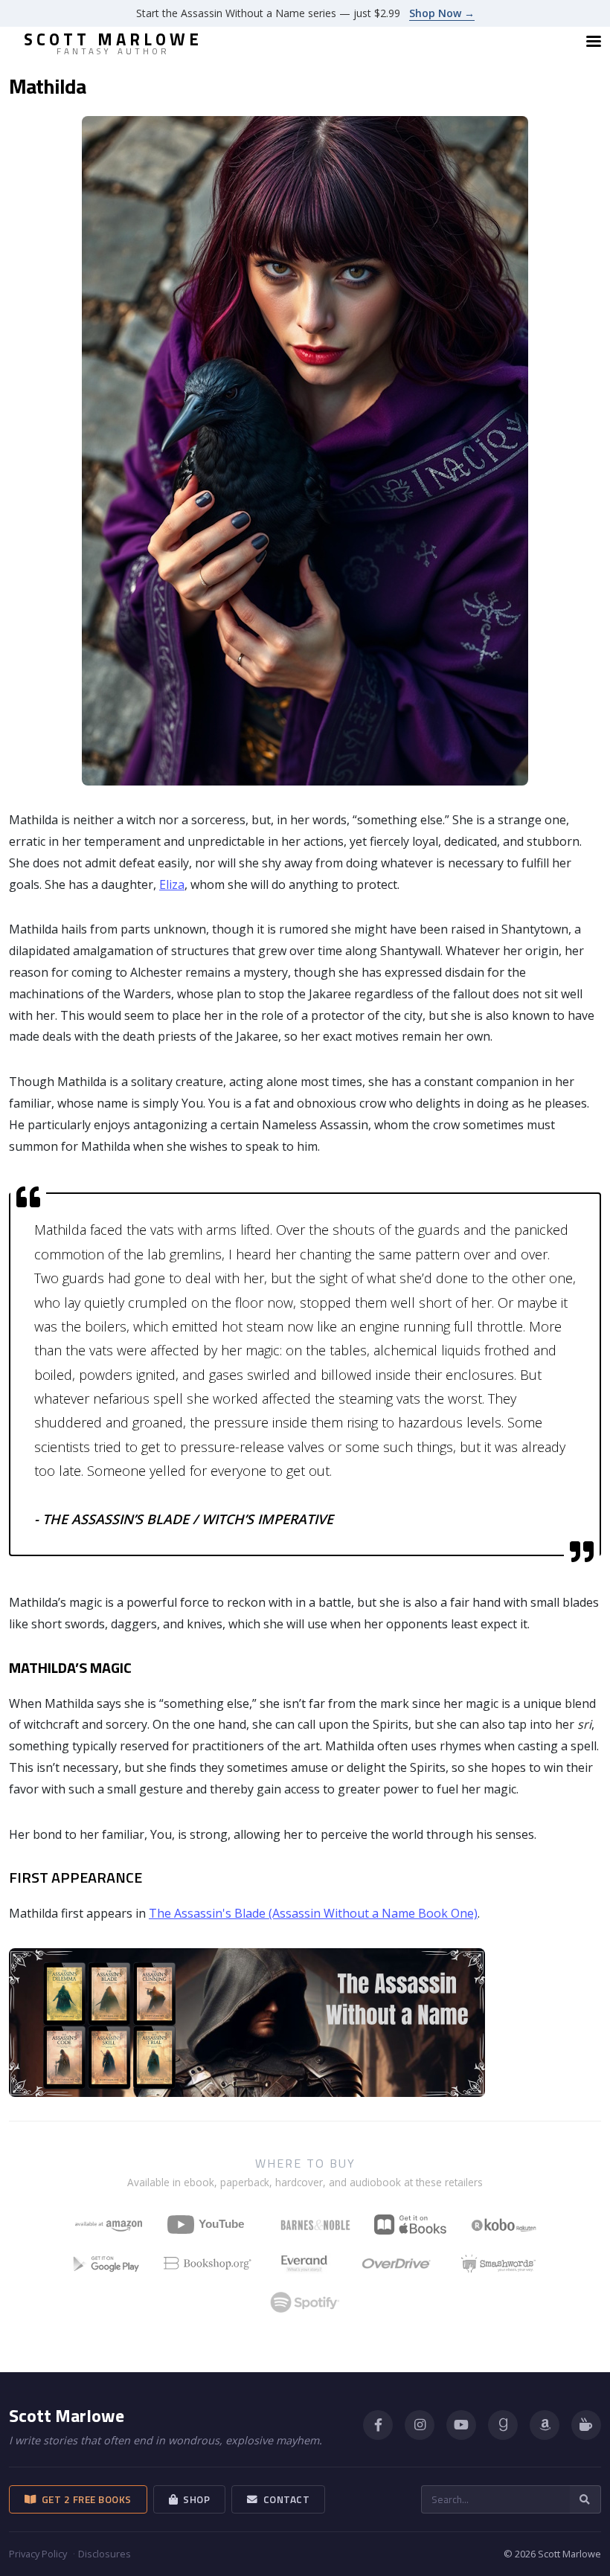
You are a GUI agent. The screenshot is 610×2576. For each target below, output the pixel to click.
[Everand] (304, 2264)
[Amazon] (545, 2425)
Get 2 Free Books (84, 2499)
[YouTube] (212, 2225)
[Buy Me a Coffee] (586, 2425)
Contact (284, 2499)
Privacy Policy (38, 2554)
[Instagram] (420, 2425)
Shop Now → (442, 13)
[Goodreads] (503, 2425)
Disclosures (105, 2554)
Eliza (172, 884)
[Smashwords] (498, 2264)
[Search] (585, 2499)
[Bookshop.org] (208, 2264)
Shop (194, 2499)
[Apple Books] (410, 2225)
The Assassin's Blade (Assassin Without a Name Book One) (313, 1913)
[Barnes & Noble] (315, 2225)
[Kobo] (504, 2225)
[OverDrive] (396, 2264)
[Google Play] (106, 2264)
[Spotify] (305, 2302)
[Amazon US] (109, 2225)
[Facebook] (378, 2425)
